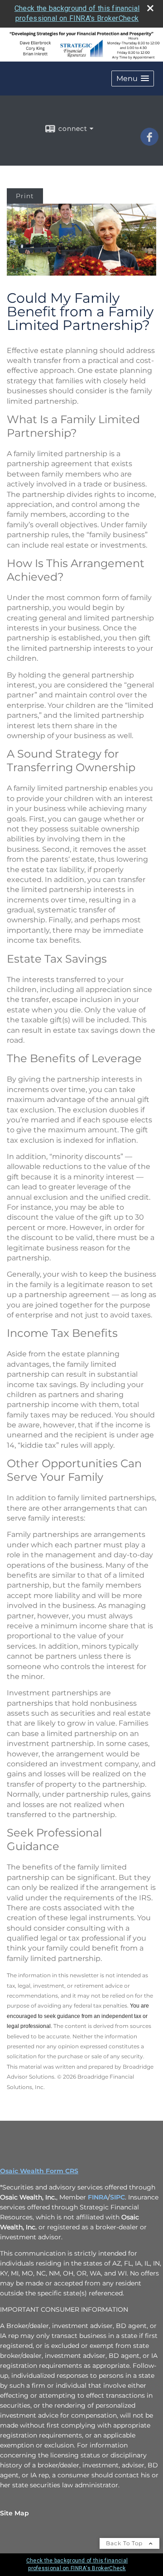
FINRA (98, 2197)
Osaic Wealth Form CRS (39, 2171)
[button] (133, 79)
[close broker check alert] (150, 8)
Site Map (14, 2513)
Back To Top (125, 2543)
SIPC (117, 2197)
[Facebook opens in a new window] (149, 143)
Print (25, 196)
